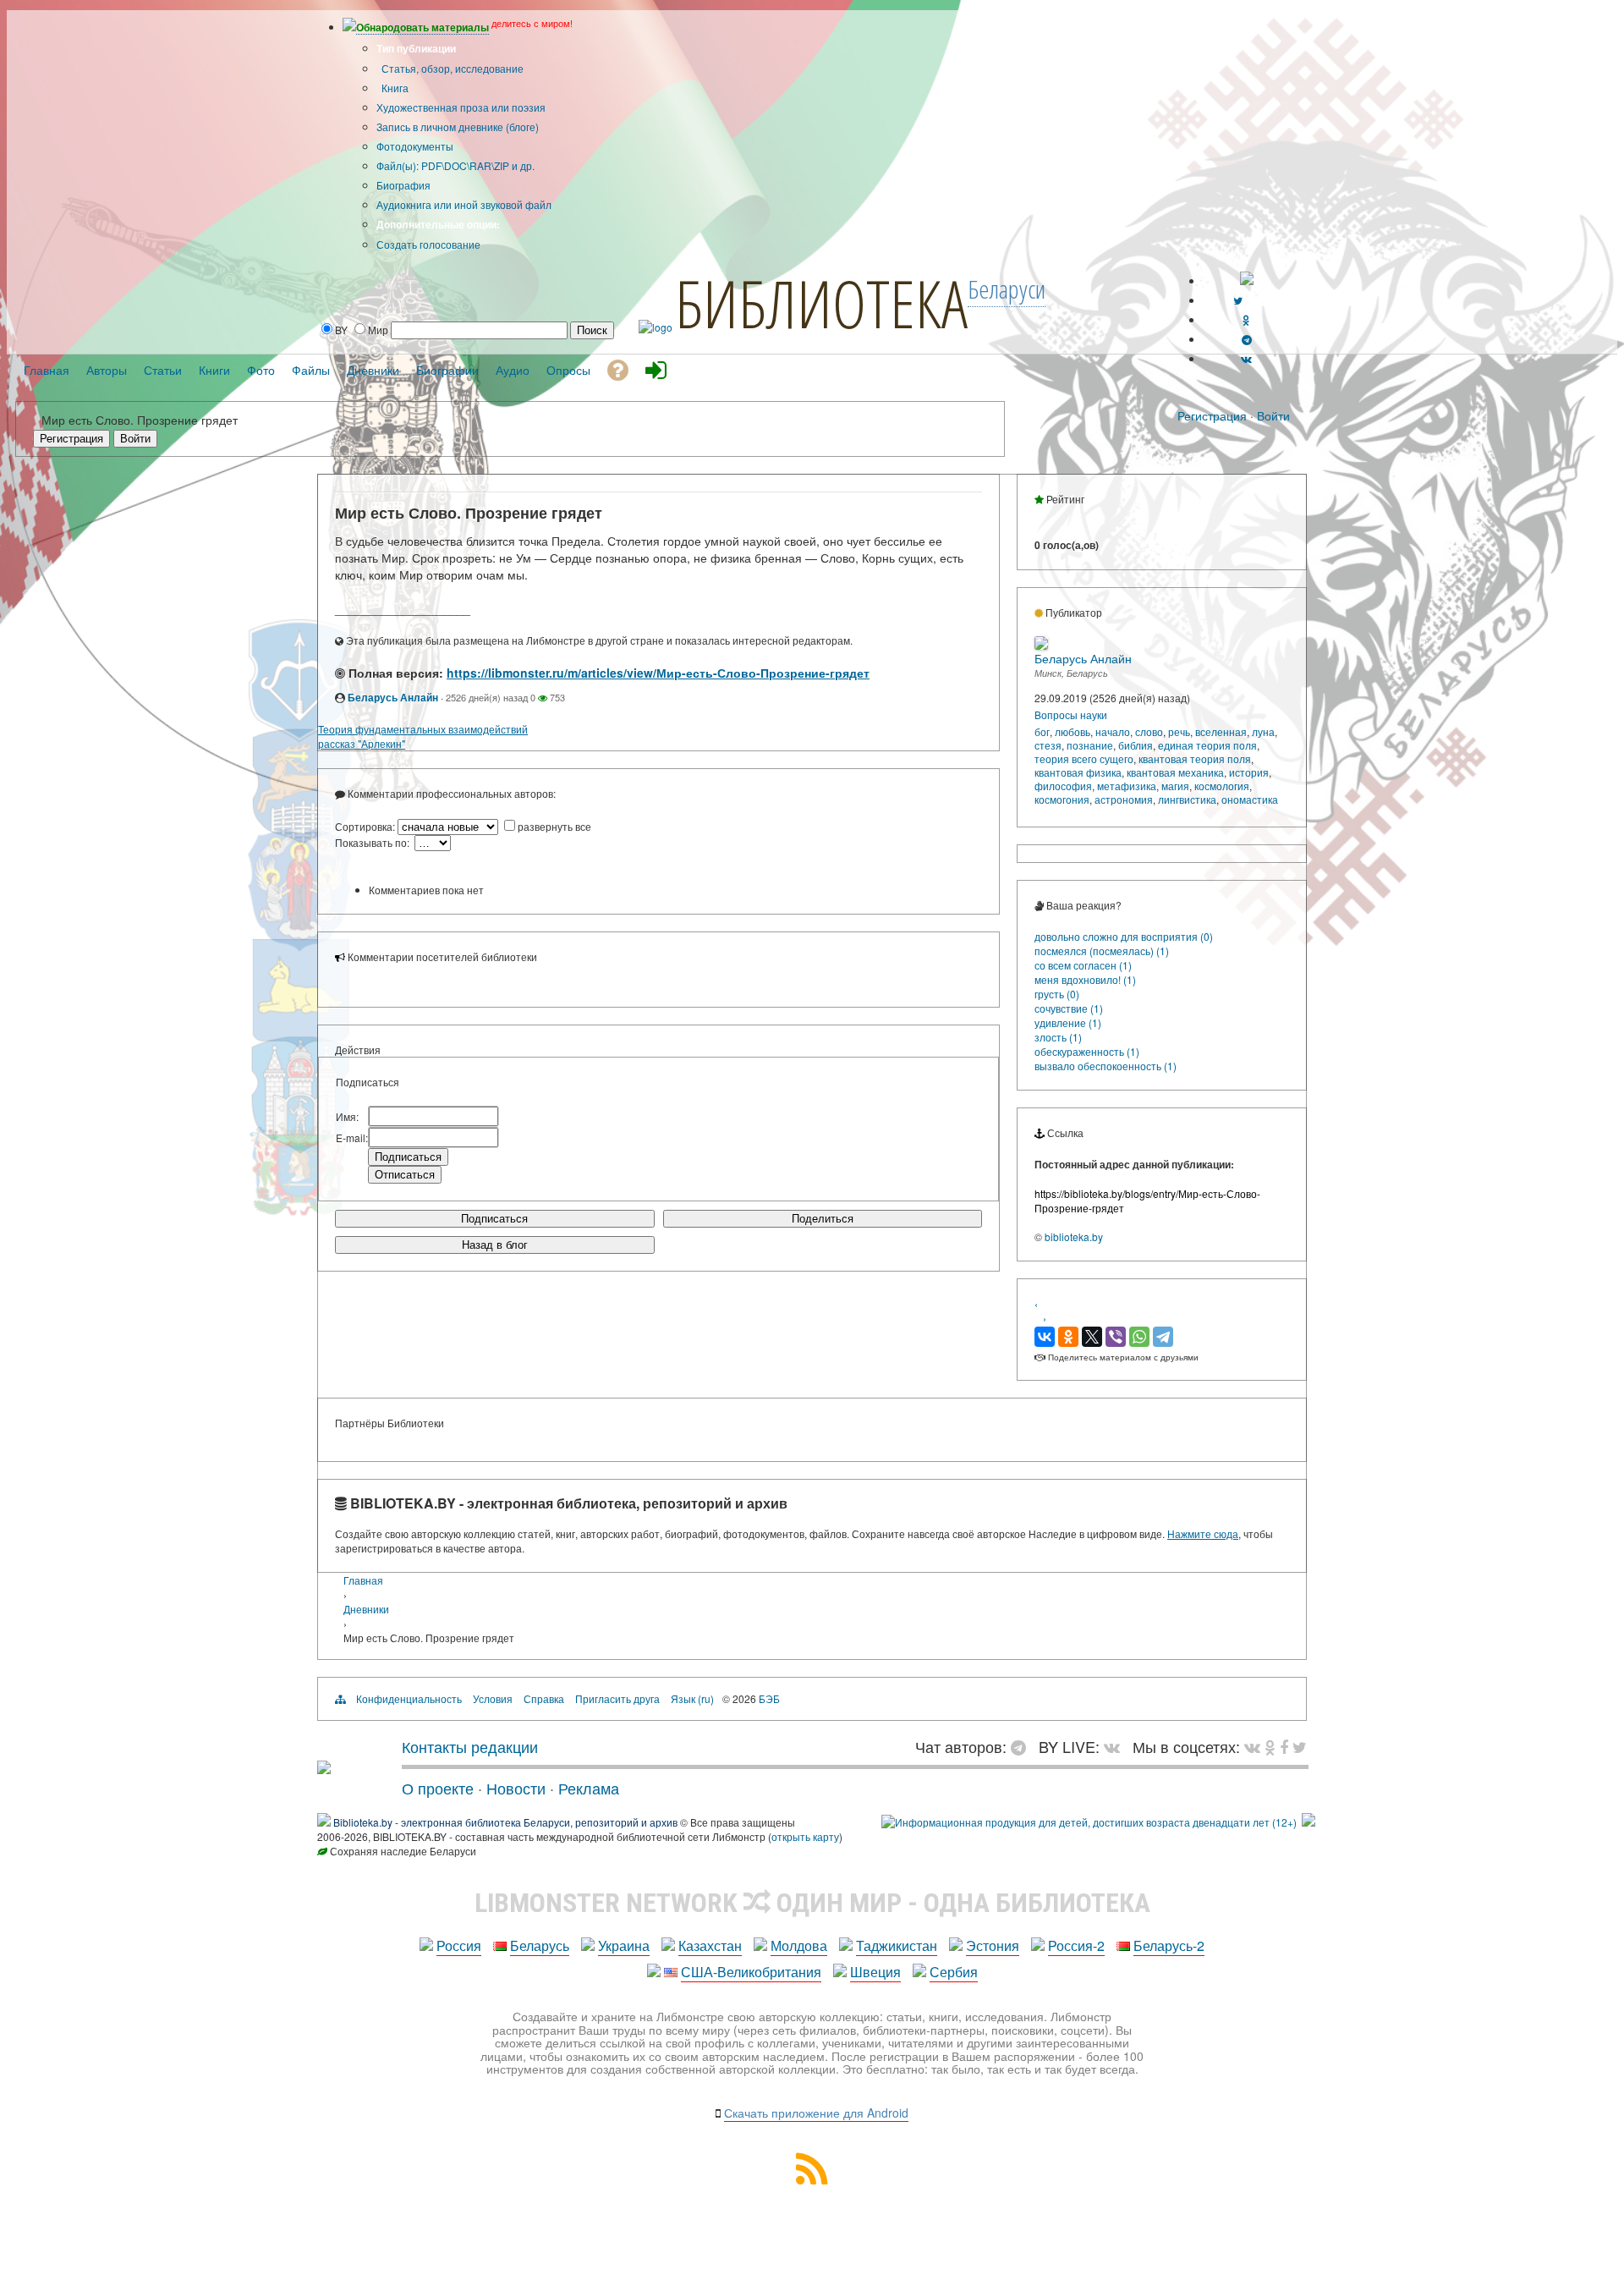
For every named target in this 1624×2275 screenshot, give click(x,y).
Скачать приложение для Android (816, 2113)
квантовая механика (1175, 772)
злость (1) (1058, 1037)
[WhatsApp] (1139, 1337)
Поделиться (823, 1219)
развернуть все (554, 826)
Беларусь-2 (1169, 1945)
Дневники (366, 1609)
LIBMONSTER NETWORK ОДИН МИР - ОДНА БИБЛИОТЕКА (812, 1903)
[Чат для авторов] (1023, 1746)
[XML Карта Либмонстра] (812, 2179)
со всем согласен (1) (1083, 965)
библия (1136, 745)
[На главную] (324, 1767)
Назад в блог (495, 1245)
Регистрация (1212, 415)
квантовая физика (1078, 772)
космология (1222, 786)
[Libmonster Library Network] (1309, 1822)
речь (1179, 731)
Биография (403, 185)
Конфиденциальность (409, 1698)
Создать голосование (428, 244)
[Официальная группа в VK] (1246, 358)
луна (1263, 731)
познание (1090, 745)
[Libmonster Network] (1089, 1822)
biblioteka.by (1074, 1236)
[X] (1092, 1337)
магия (1175, 786)
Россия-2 (1076, 1945)
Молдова (799, 1945)
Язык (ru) (692, 1698)
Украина (624, 1945)
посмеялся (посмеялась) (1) (1102, 951)
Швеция (875, 1972)
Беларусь (540, 1945)
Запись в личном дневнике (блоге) (458, 126)
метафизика (1127, 786)
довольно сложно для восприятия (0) (1124, 936)
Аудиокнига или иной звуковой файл (464, 204)
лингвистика (1187, 799)
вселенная (1221, 731)
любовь (1073, 731)
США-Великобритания (751, 1972)
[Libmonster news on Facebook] (1284, 1746)
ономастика (1250, 799)
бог (1042, 731)
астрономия (1124, 799)
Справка (544, 1698)
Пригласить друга (617, 1698)
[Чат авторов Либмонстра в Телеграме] (1247, 339)
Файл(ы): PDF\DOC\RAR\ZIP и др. (455, 165)
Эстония (993, 1945)
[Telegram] (1163, 1337)
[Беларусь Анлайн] (1041, 645)
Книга (394, 88)
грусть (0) (1057, 994)
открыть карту (805, 1836)
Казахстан (710, 1945)
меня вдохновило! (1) (1085, 979)
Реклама (589, 1788)
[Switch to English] (1247, 280)
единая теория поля (1207, 745)
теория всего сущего (1084, 758)
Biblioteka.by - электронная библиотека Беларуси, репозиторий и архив (505, 1822)
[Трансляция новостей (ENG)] (1238, 300)
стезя (1048, 745)
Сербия (954, 1972)
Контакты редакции (470, 1746)
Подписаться (494, 1219)
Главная (363, 1580)
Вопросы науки (1071, 714)
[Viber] (1116, 1337)
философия (1063, 786)
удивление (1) (1068, 1022)
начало (1113, 731)
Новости (516, 1788)
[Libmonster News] (1300, 1746)
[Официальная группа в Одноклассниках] (1246, 319)
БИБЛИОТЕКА (821, 303)
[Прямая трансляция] (1116, 1746)
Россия (459, 1945)
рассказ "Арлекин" (362, 743)
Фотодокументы (415, 146)
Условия (493, 1698)
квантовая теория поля (1195, 758)
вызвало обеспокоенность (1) (1106, 1066)
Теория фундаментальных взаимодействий (423, 729)
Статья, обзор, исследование (451, 68)
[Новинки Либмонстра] (1270, 1746)
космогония (1062, 799)
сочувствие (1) (1069, 1008)
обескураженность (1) (1087, 1051)
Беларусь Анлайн (393, 697)
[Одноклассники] (1068, 1337)
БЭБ (769, 1698)
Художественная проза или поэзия (461, 107)
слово (1149, 731)
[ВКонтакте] (1045, 1337)
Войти (1273, 415)
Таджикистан (897, 1945)
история (1249, 772)
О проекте (438, 1788)
